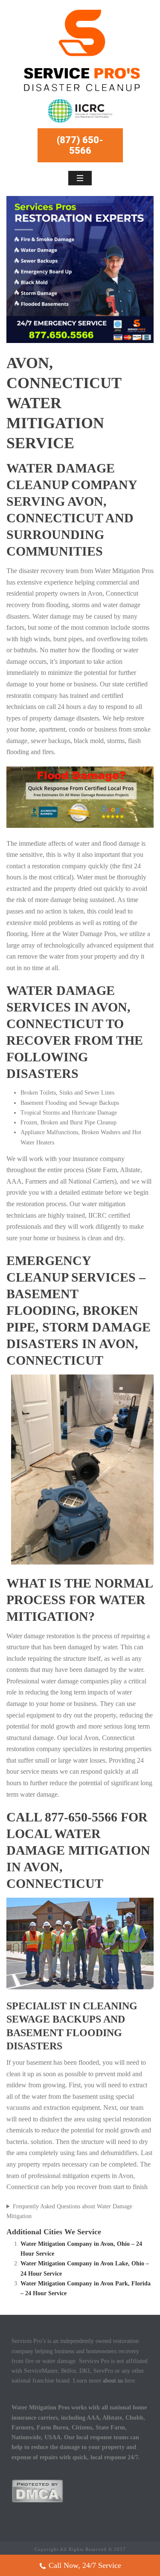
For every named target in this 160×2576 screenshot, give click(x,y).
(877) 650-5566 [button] (80, 145)
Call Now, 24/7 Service (85, 2565)
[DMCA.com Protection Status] (37, 2491)
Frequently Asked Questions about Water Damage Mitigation (69, 2211)
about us (113, 2381)
